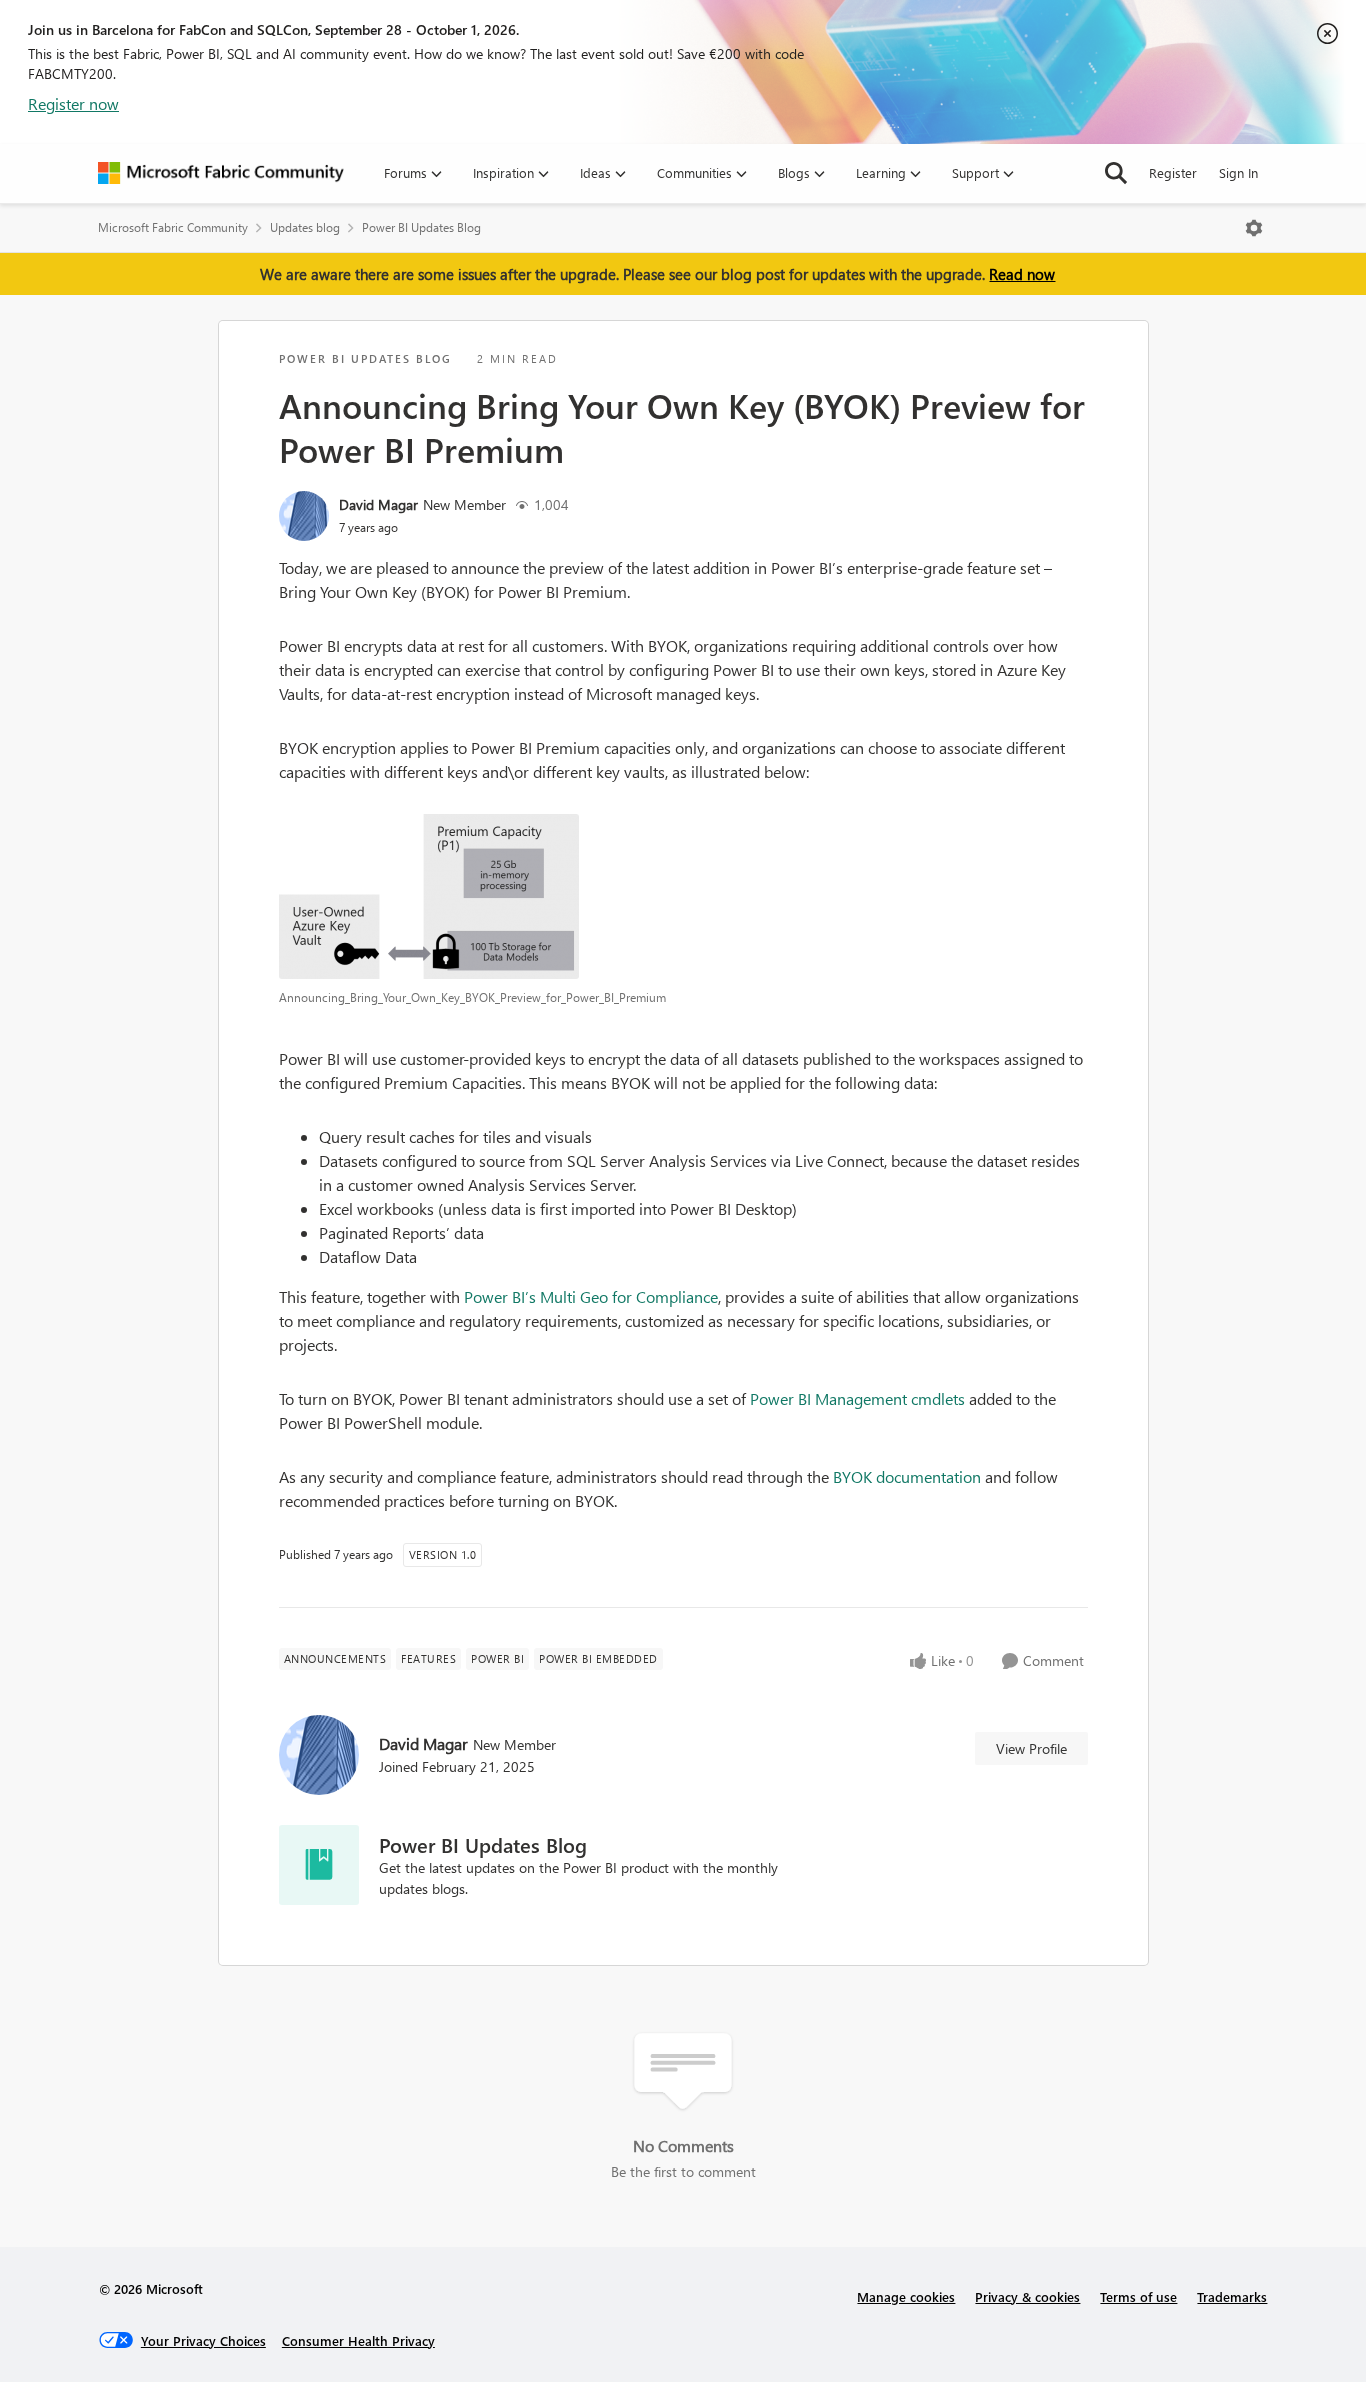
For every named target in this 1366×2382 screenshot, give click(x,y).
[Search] (1116, 173)
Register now (73, 103)
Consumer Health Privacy (358, 2340)
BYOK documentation (907, 1476)
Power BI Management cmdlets (857, 1398)
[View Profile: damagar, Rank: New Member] (304, 516)
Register (1173, 172)
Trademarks (1232, 2296)
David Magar (378, 504)
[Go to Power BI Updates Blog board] (319, 1865)
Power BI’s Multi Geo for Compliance (591, 1296)
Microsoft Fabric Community (173, 227)
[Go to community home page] (221, 173)
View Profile (1031, 1748)
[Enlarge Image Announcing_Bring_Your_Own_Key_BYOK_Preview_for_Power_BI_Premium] (683, 896)
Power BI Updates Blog (421, 227)
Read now (1022, 274)
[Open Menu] (1254, 228)
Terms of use (1138, 2296)
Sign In (1238, 172)
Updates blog (305, 227)
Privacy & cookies (1027, 2296)
